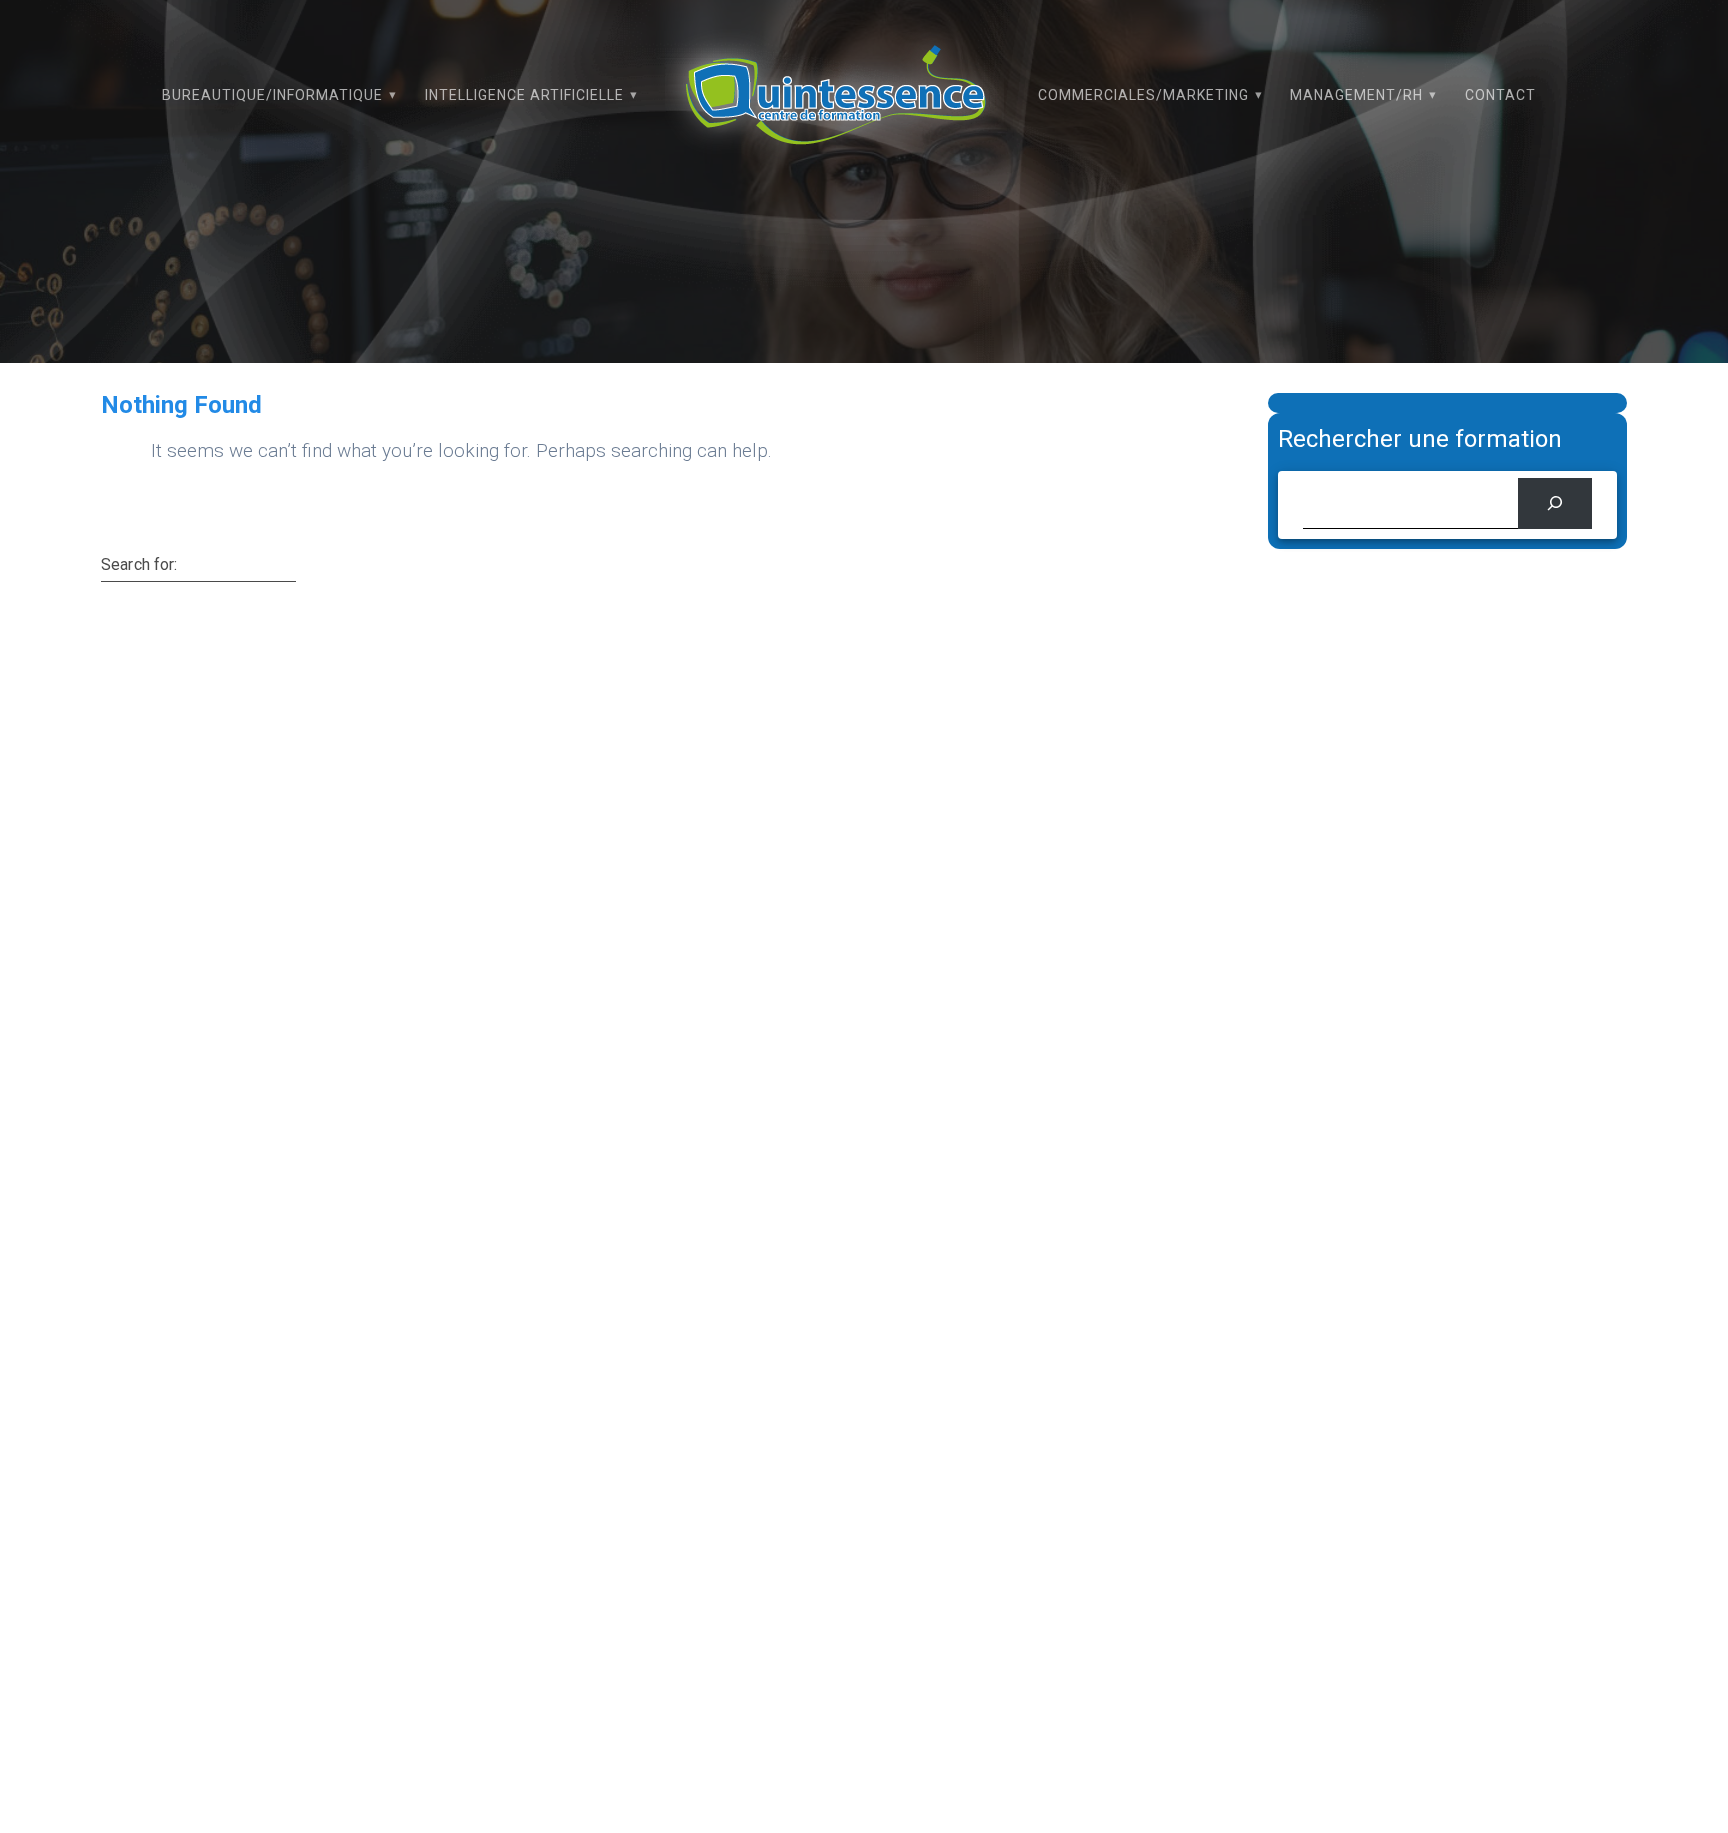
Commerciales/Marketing (1143, 95)
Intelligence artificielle (524, 95)
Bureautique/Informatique (272, 95)
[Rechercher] (1554, 503)
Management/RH (1356, 95)
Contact (1500, 95)
